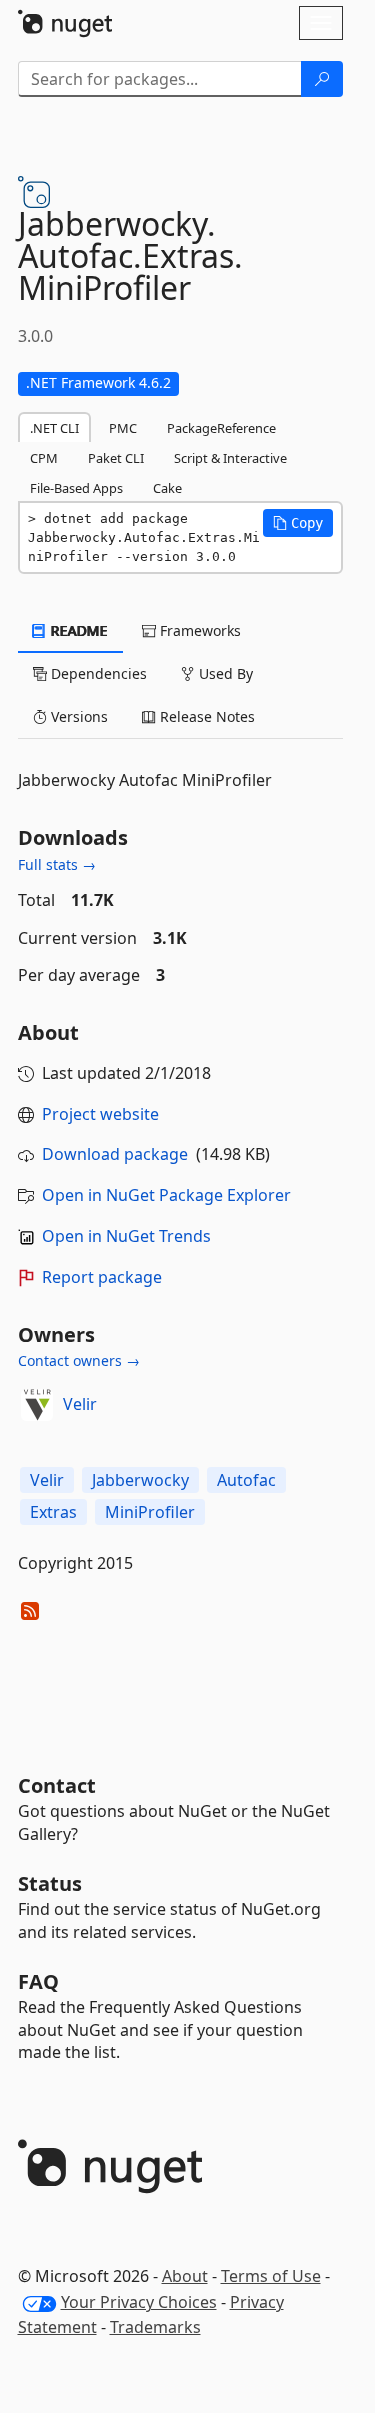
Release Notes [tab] (205, 716)
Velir (80, 1404)
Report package (102, 1277)
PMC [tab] (123, 428)
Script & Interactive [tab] (230, 458)
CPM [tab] (44, 458)
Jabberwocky (140, 1480)
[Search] (322, 79)
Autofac (246, 1480)
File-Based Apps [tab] (76, 488)
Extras (53, 1512)
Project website (100, 1114)
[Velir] (37, 1405)
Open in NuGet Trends (126, 1236)
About (185, 2276)
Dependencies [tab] (97, 673)
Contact (57, 1785)
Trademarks (155, 2327)
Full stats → (57, 864)
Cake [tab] (167, 488)
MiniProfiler (150, 1512)
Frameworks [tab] (198, 630)
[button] (298, 523)
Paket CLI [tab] (116, 458)
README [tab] (77, 630)
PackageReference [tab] (221, 428)
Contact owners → (79, 1360)
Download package (115, 1154)
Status (50, 1883)
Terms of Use (271, 2276)
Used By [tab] (224, 673)
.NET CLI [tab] (54, 428)
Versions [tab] (77, 716)
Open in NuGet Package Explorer (166, 1195)
